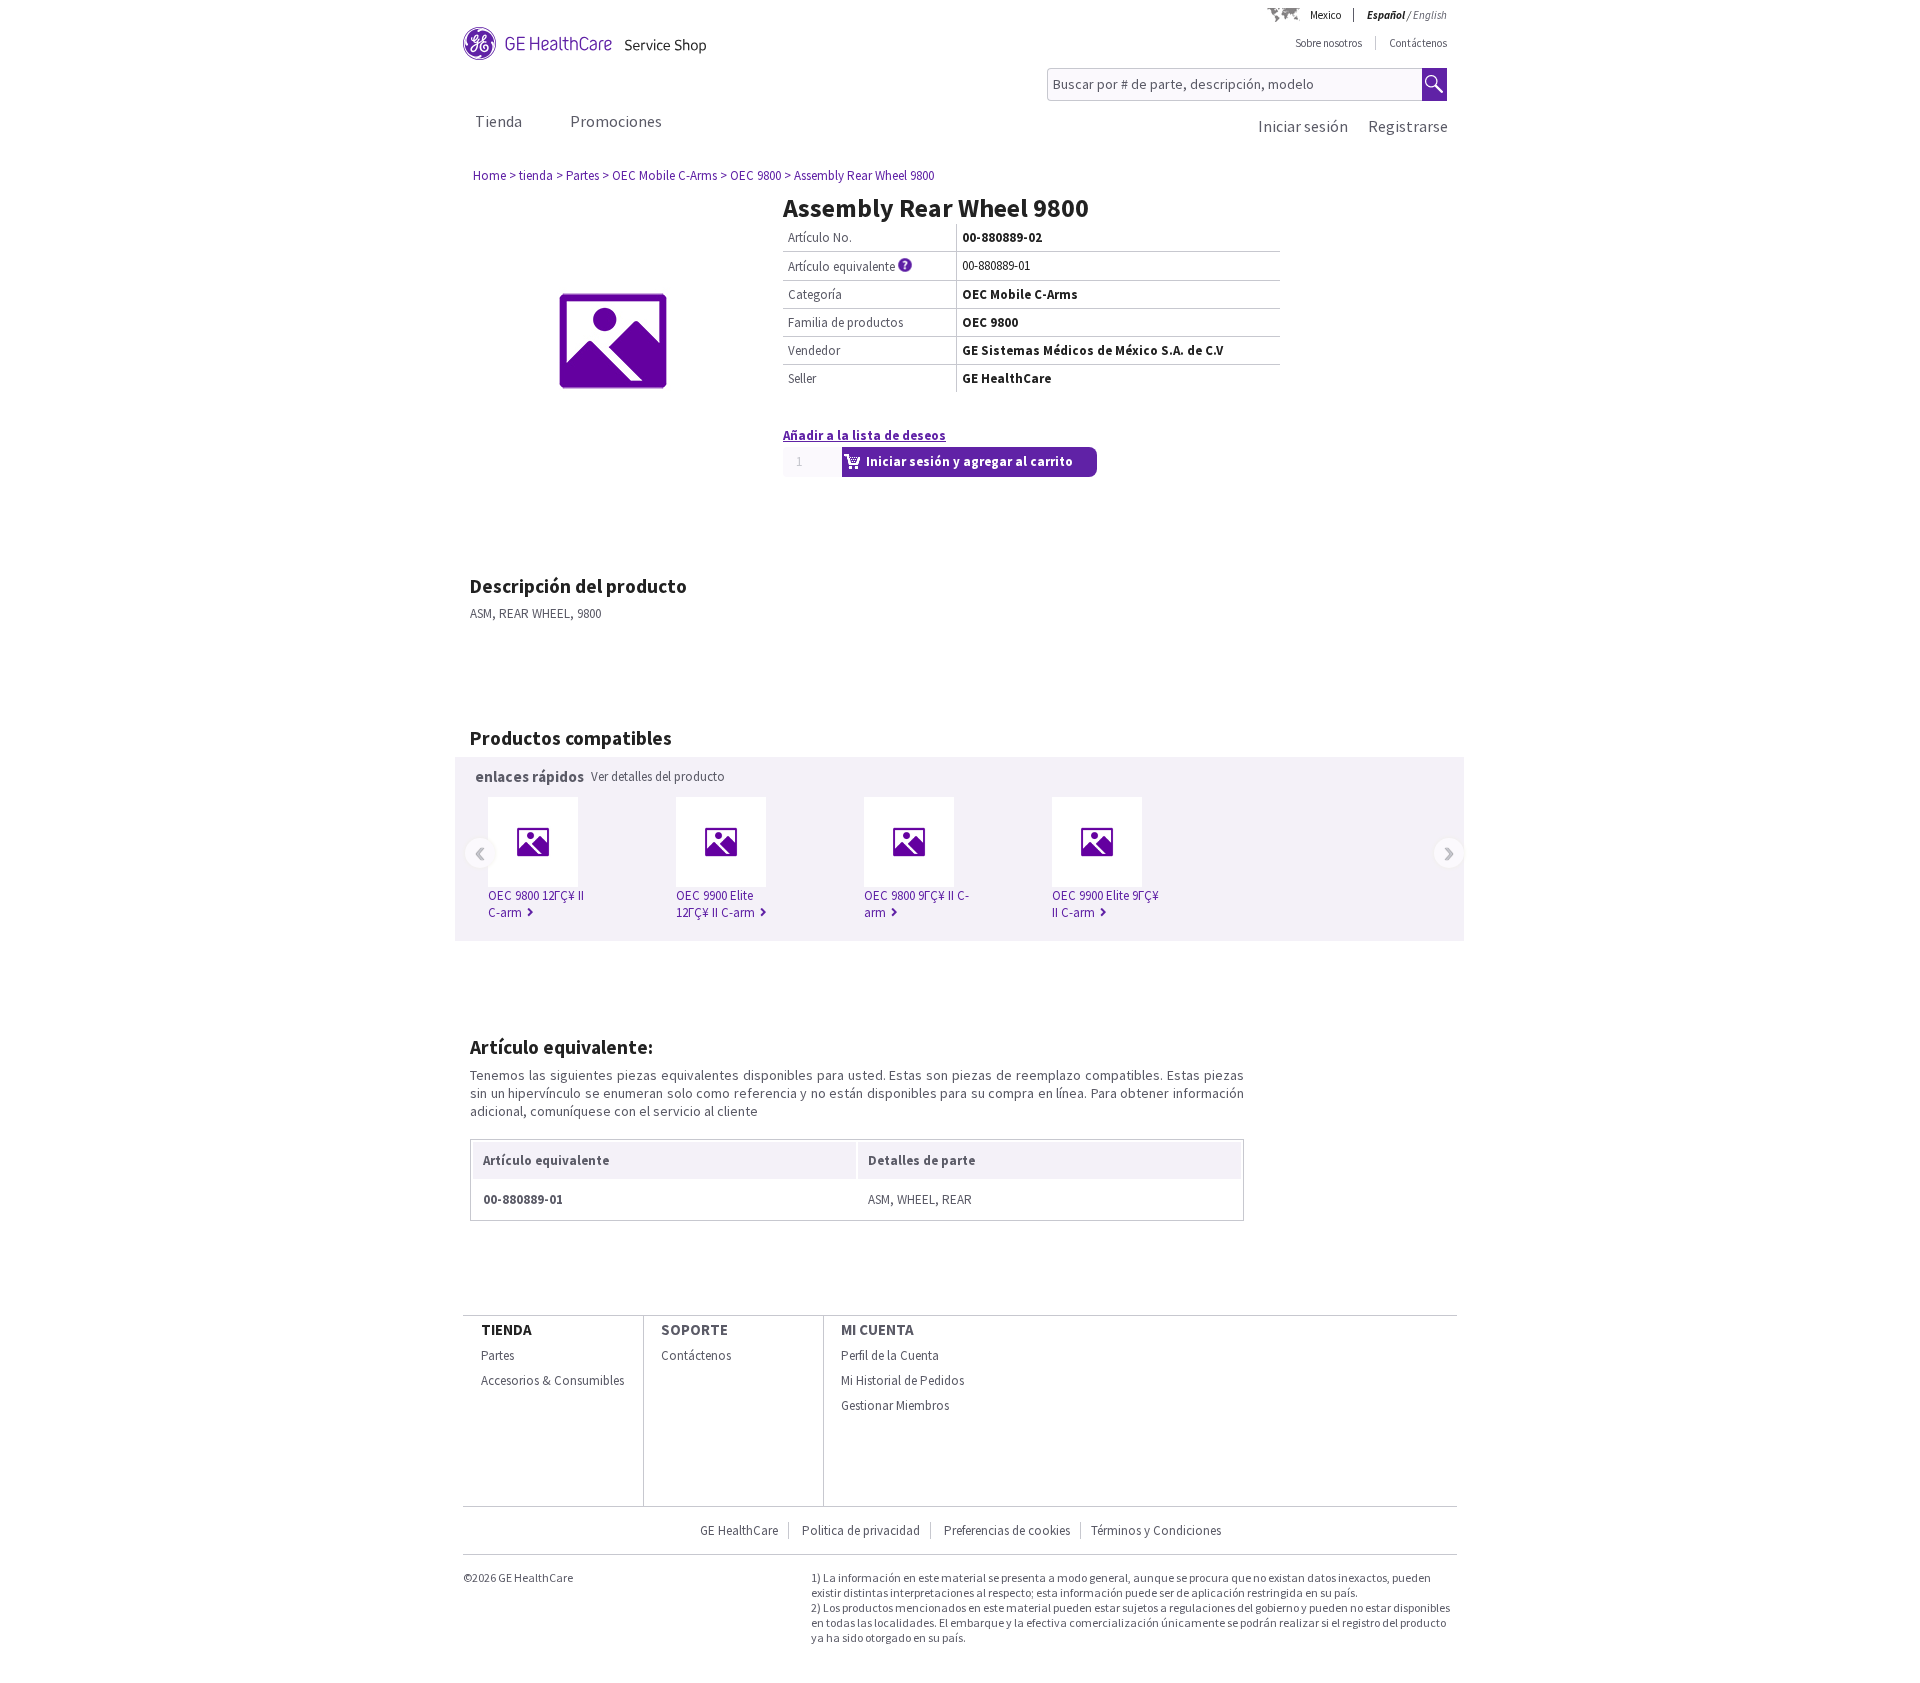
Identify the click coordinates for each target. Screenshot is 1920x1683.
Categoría (815, 294)
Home (489, 175)
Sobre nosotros (1328, 43)
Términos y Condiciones (1156, 1530)
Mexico (1325, 15)
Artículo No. (820, 237)
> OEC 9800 (750, 175)
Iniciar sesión (1303, 126)
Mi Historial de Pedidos (902, 1380)
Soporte (694, 1329)
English (1430, 15)
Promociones (616, 121)
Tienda (498, 121)
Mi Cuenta (877, 1329)
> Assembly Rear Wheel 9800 (859, 175)
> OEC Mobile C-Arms (659, 175)
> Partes (577, 175)
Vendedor (814, 350)
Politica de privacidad (861, 1530)
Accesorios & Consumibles (552, 1380)
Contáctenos (1418, 43)
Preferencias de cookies (1007, 1530)
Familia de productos (845, 322)
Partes (497, 1355)
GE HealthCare (739, 1530)
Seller (802, 378)
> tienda (531, 175)
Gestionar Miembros (895, 1405)
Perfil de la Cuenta (890, 1355)
